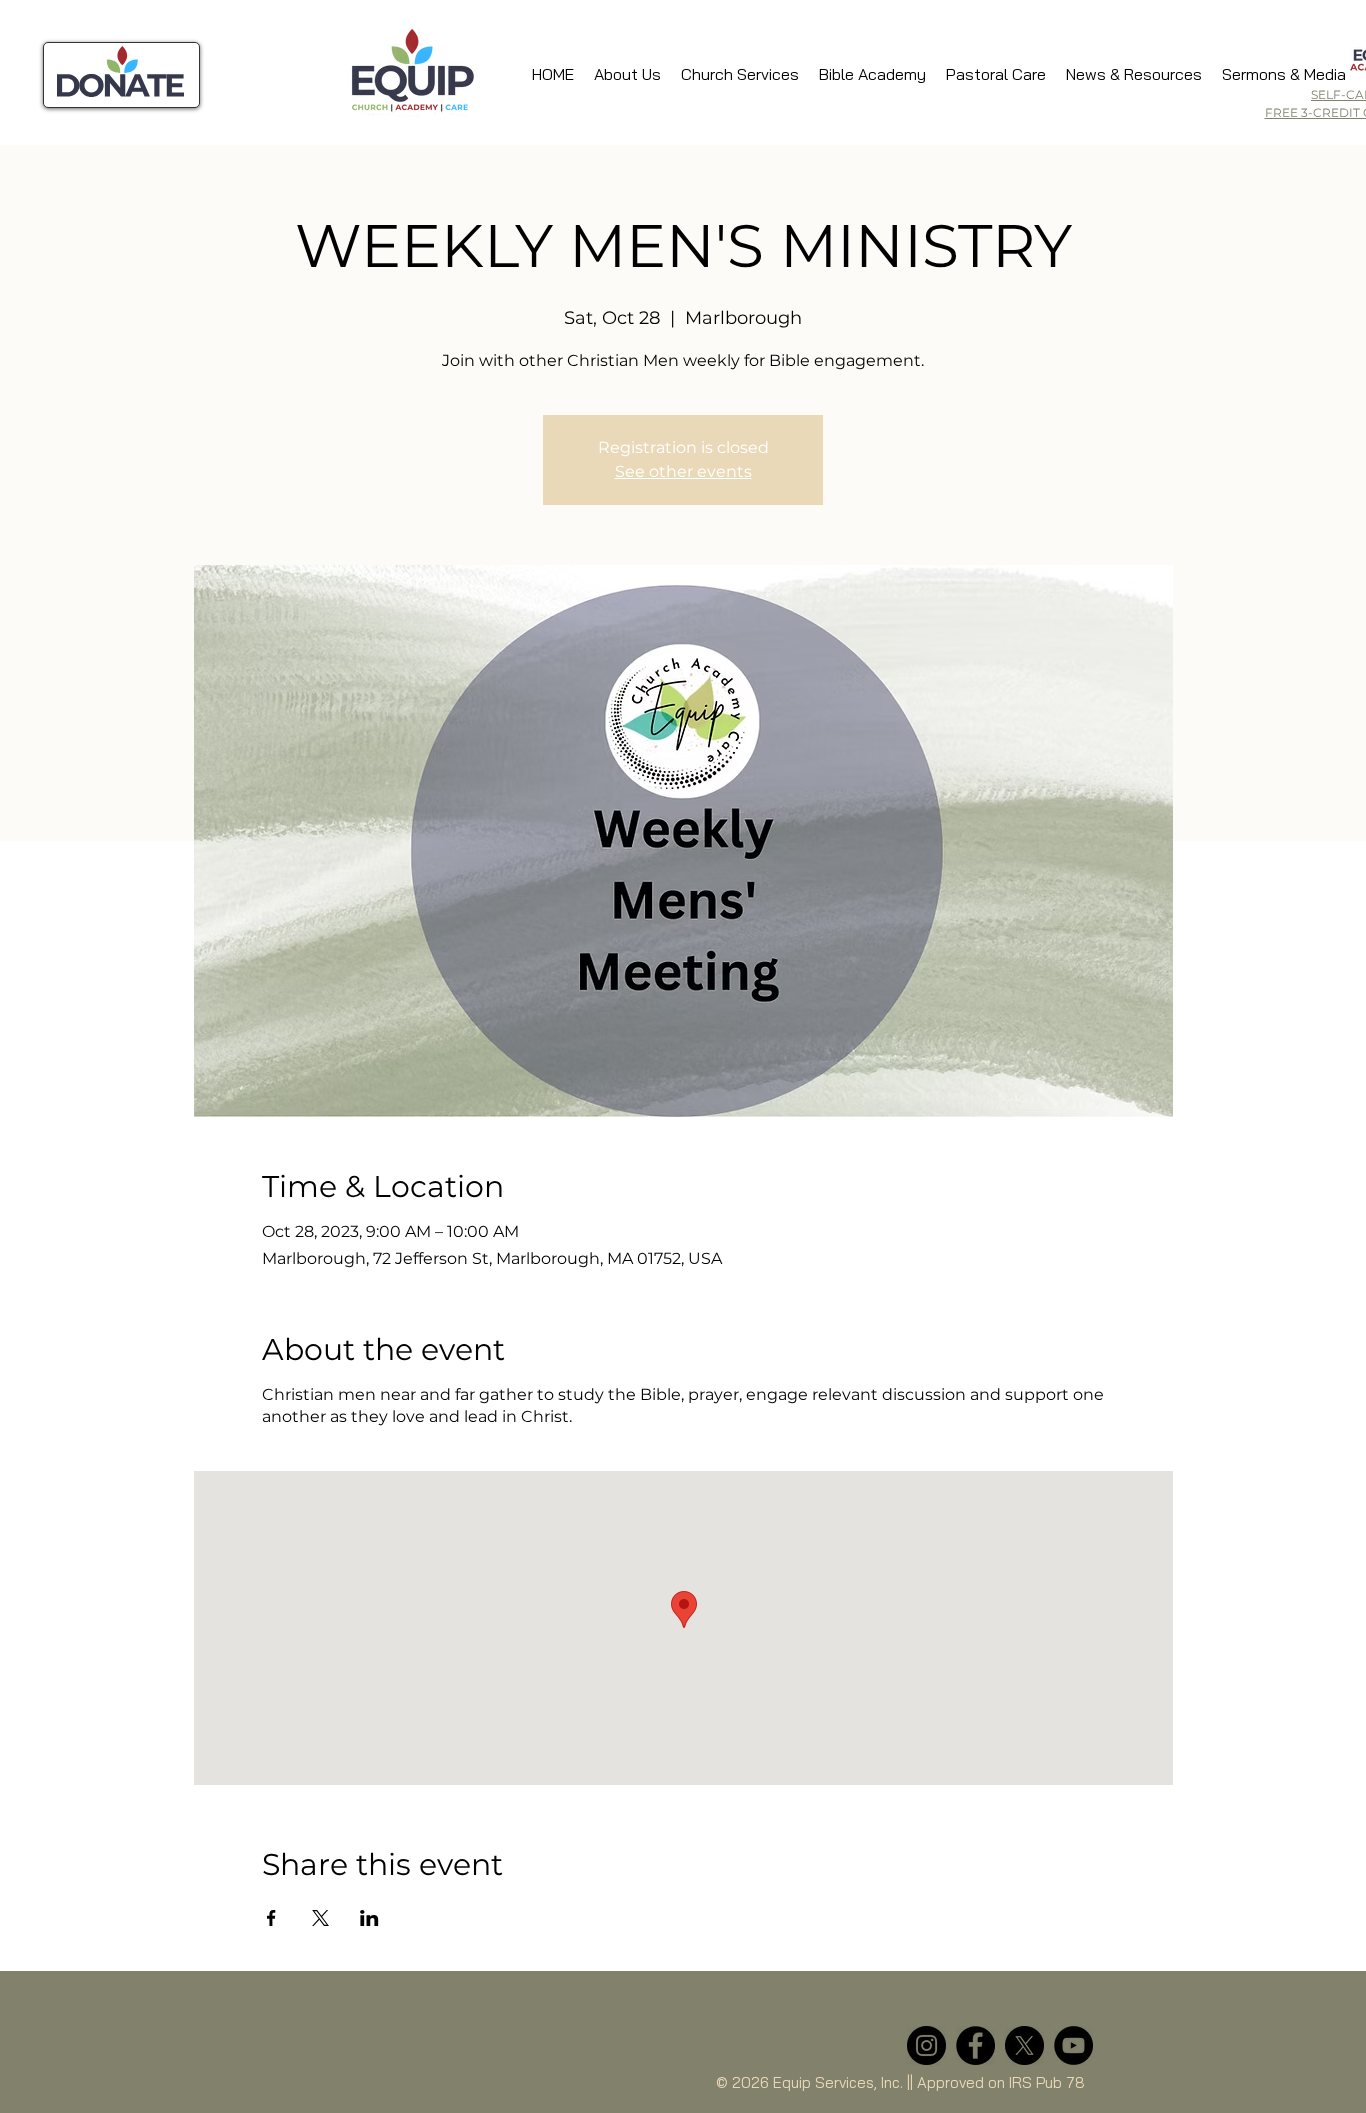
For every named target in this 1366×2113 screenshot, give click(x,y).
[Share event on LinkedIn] (369, 1918)
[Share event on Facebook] (271, 1918)
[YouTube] (1073, 2045)
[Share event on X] (320, 1918)
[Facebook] (975, 2045)
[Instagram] (926, 2045)
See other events (683, 471)
